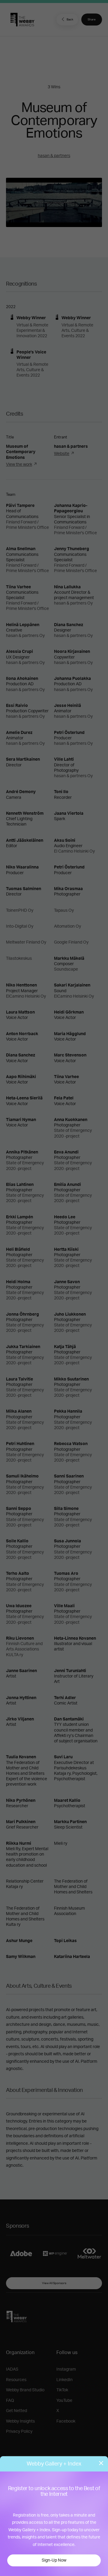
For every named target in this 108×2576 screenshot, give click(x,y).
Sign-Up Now (54, 2560)
